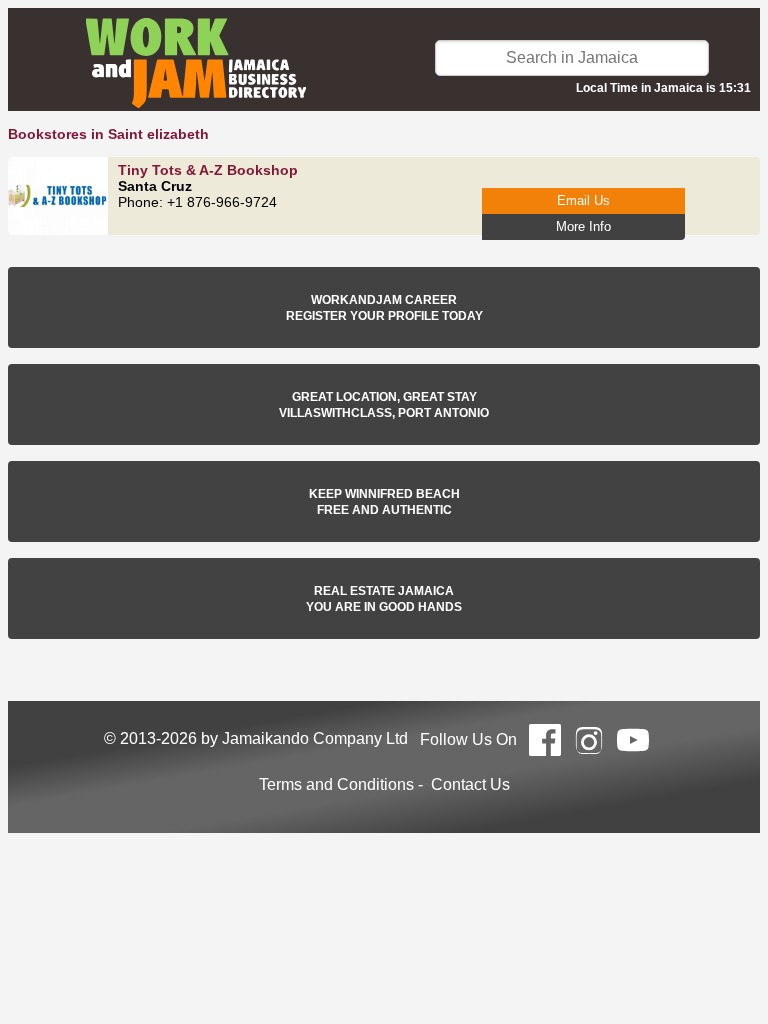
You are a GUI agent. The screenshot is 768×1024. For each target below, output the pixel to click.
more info (583, 226)
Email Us (583, 200)
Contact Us (470, 784)
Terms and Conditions (336, 784)
